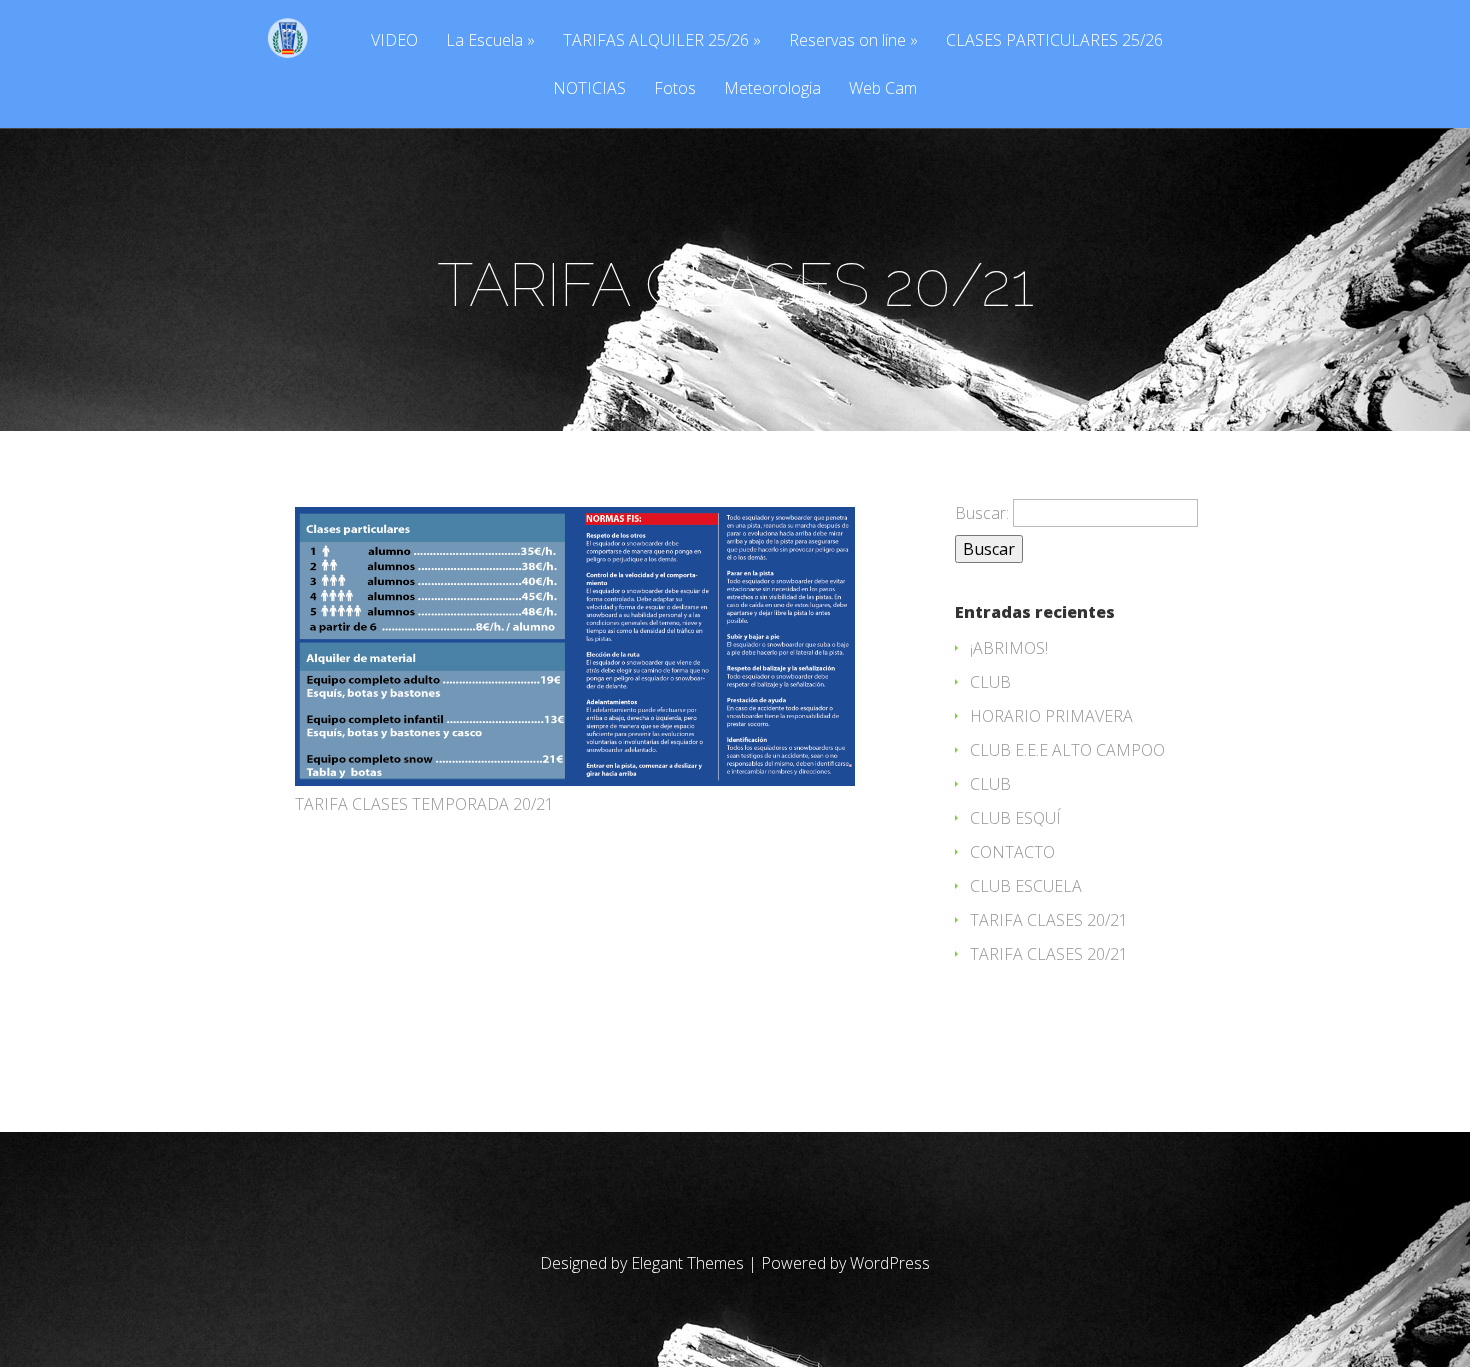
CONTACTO (1012, 852)
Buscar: (982, 513)
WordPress (890, 1263)
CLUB (990, 682)
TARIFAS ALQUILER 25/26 (656, 41)
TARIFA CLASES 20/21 (1049, 920)
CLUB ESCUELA (1026, 886)
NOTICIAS (589, 89)
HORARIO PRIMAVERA (1051, 716)
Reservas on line (847, 41)
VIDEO (394, 41)
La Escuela (484, 41)
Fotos (675, 89)
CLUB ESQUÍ (1015, 818)
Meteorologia (772, 89)
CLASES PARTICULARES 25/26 (1054, 41)
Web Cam (883, 89)
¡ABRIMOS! (1009, 648)
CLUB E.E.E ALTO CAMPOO (1067, 750)
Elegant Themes (687, 1263)
